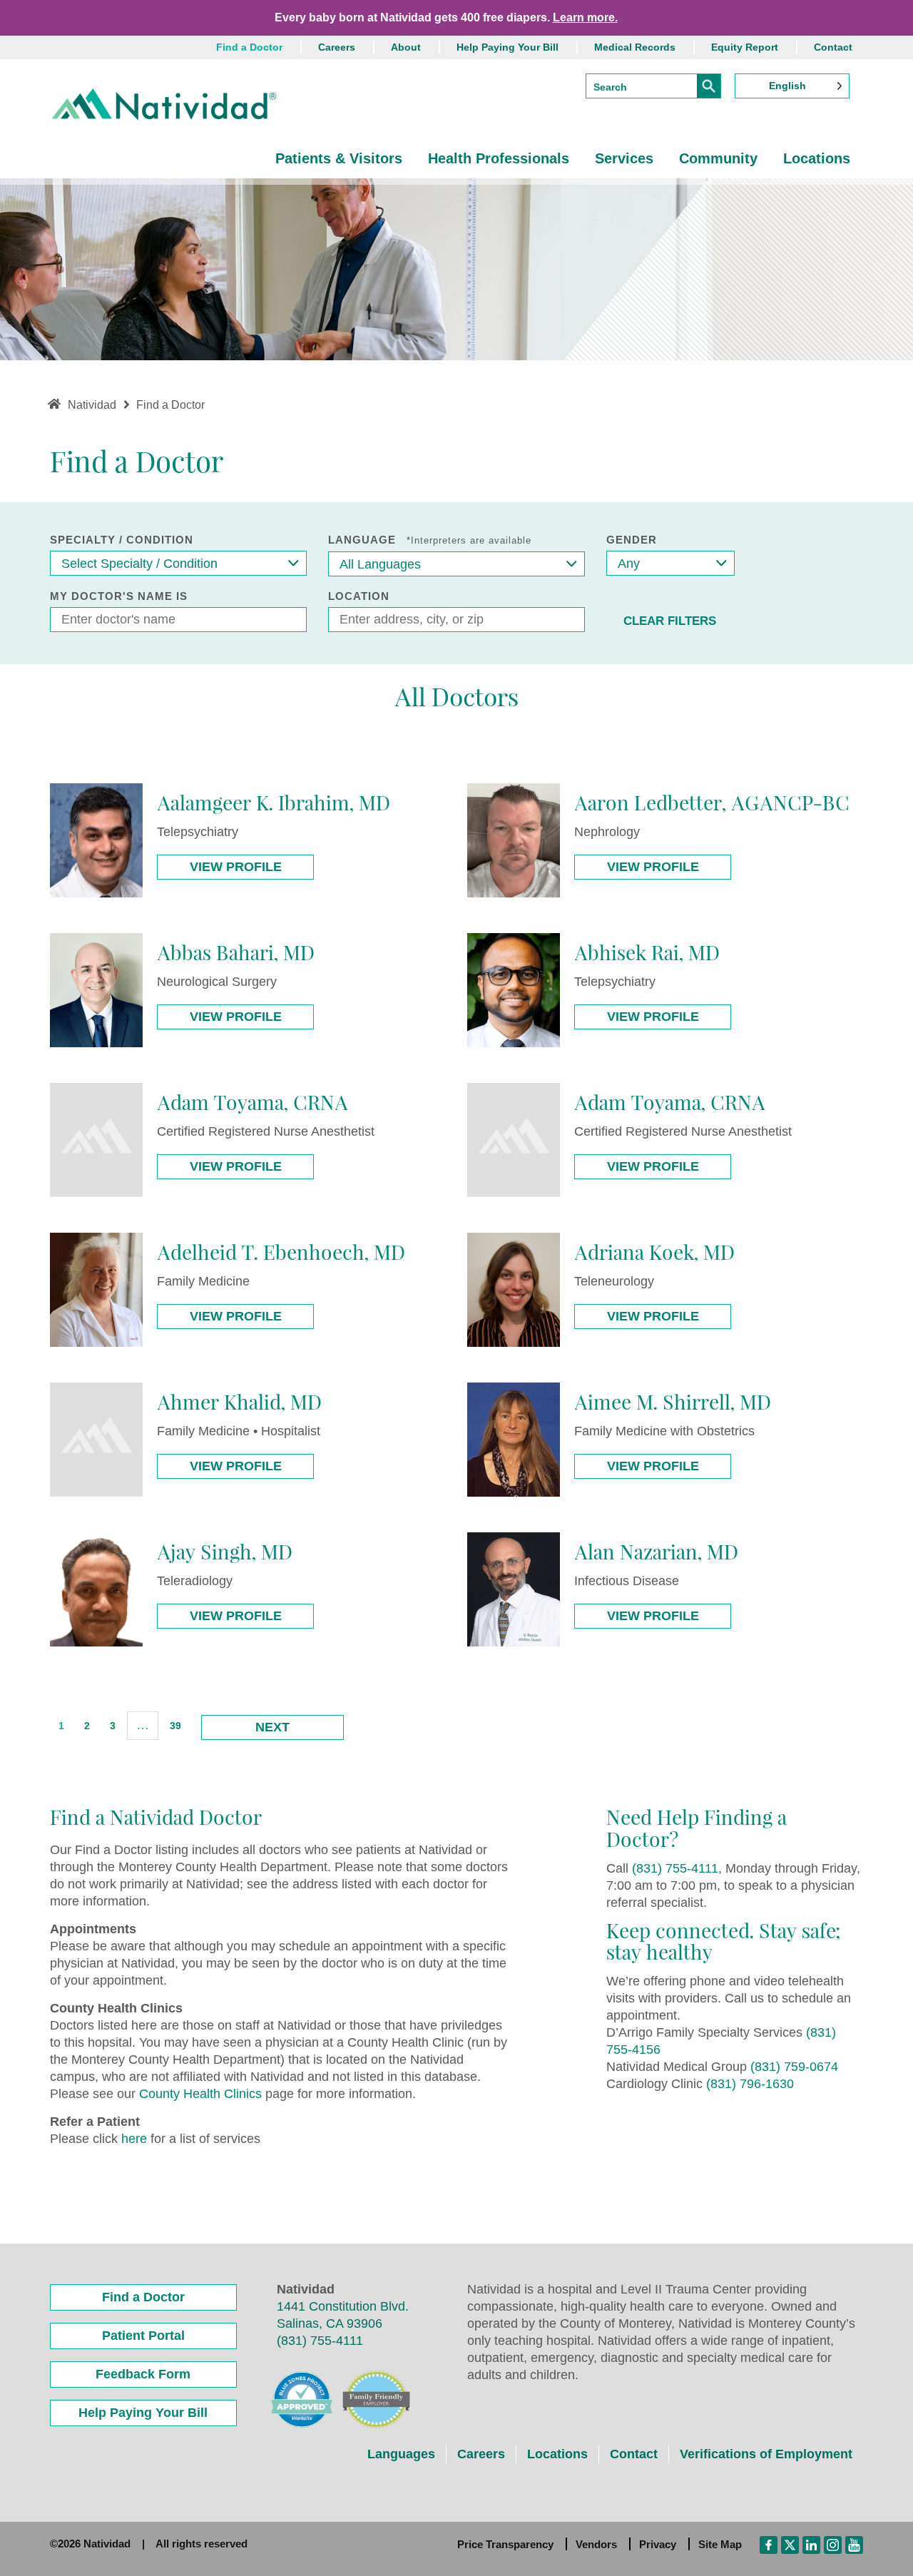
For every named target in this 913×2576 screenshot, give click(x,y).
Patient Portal (143, 2336)
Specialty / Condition (122, 540)
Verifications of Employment (766, 2454)
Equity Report (745, 47)
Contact (833, 47)
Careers (337, 47)
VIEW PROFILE (236, 867)
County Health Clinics (200, 2094)
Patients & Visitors (339, 158)
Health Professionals (499, 158)
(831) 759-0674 (794, 2067)
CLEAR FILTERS (670, 621)
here (134, 2139)
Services (624, 158)
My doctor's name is (119, 596)
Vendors (596, 2544)
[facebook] (769, 2544)
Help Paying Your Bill (507, 47)
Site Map (720, 2544)
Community (718, 158)
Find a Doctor (249, 47)
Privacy (658, 2544)
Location (359, 596)
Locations (817, 158)
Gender (632, 540)
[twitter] (790, 2544)
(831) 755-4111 (675, 1868)
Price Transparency (505, 2544)
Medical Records (635, 47)
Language (430, 540)
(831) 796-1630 (750, 2084)
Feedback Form (143, 2374)
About (406, 47)
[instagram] (833, 2544)
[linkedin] (811, 2544)
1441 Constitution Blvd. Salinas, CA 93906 (343, 2315)
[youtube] (854, 2544)
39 (175, 1726)
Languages (401, 2454)
